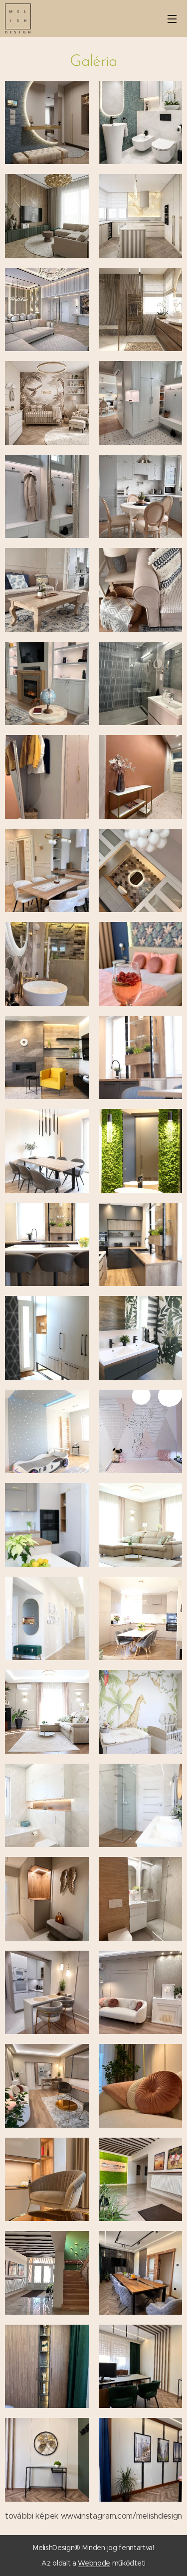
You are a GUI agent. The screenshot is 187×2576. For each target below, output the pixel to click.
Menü (172, 18)
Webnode (94, 2563)
